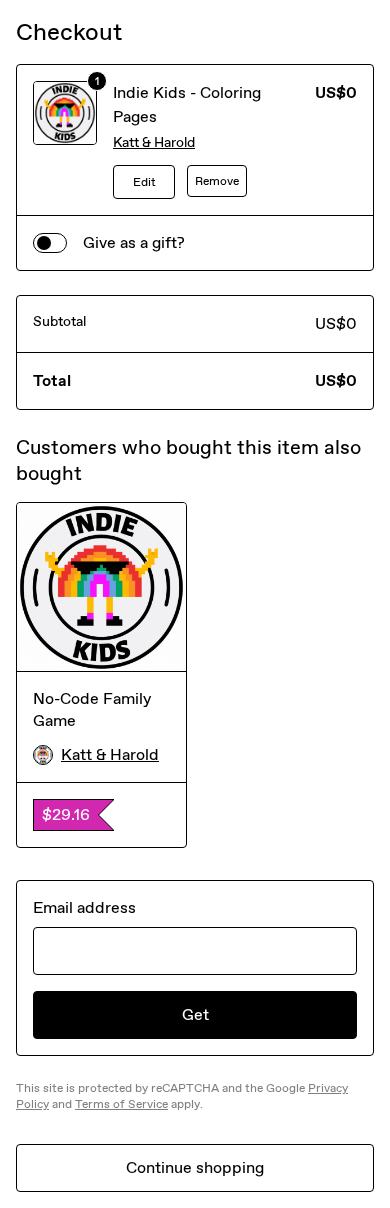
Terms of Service (121, 1104)
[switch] (50, 243)
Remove (217, 181)
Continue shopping (195, 1167)
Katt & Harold (154, 142)
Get (195, 1014)
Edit (144, 182)
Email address (84, 907)
